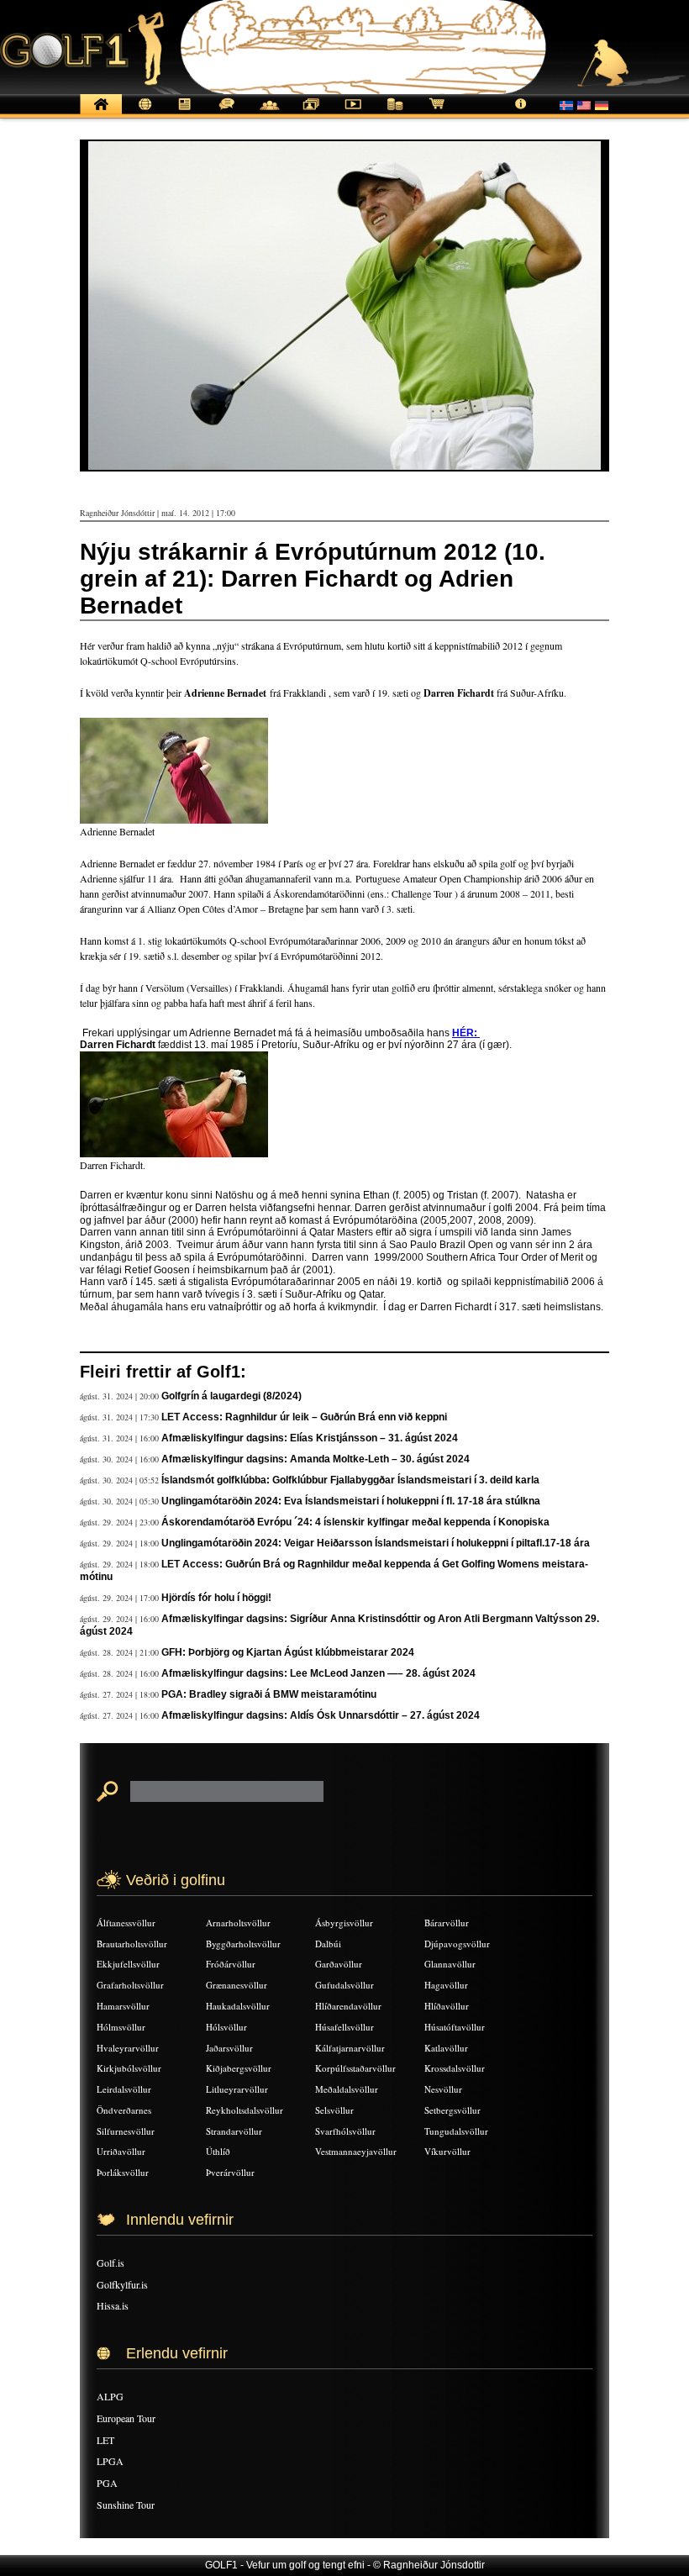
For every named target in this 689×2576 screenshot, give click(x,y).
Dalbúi (328, 1944)
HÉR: (466, 1033)
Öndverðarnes (124, 2110)
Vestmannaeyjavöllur (356, 2151)
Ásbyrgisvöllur (344, 1923)
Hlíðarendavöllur (348, 2006)
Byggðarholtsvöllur (243, 1944)
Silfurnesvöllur (126, 2131)
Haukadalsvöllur (238, 2006)
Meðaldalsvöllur (347, 2089)
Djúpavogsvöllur (457, 1944)
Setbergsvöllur (452, 2110)
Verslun (437, 113)
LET (105, 2440)
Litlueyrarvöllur (237, 2089)
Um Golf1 (521, 113)
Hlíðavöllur (447, 2006)
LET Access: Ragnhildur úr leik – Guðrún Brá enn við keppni (304, 1417)
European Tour (126, 2418)
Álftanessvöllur (126, 1923)
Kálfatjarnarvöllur (350, 2048)
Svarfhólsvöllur (345, 2131)
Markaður (395, 113)
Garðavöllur (339, 1964)
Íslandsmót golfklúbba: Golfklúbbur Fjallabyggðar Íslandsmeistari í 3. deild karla (350, 1480)
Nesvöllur (443, 2089)
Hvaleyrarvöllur (128, 2048)
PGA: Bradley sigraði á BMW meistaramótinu (269, 1694)
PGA (107, 2483)
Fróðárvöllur (231, 1964)
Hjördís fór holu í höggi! (216, 1598)
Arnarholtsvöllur (238, 1923)
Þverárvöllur (230, 2172)
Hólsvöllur (226, 2027)
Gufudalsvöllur (344, 1985)
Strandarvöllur (234, 2131)
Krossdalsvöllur (455, 2068)
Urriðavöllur (121, 2151)
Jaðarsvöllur (229, 2048)
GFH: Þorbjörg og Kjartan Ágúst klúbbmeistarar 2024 (288, 1652)
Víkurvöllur (447, 2151)
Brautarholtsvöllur (132, 1944)
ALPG (110, 2396)
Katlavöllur (446, 2048)
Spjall (227, 113)
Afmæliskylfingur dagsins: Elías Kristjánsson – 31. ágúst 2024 (310, 1438)
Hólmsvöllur (121, 2027)
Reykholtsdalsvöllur (245, 2110)
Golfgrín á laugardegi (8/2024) (231, 1396)
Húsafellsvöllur (344, 2027)
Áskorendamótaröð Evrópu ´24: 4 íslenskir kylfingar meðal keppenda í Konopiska (355, 1522)
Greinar (185, 113)
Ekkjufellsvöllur (128, 1964)
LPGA (110, 2461)
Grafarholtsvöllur (130, 1985)
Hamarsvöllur (123, 2006)
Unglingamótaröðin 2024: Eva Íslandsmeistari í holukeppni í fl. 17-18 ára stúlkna (351, 1501)
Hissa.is (113, 2305)
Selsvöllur (334, 2110)
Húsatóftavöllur (455, 2027)
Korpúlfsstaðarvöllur (355, 2068)
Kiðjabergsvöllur (239, 2068)
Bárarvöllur (447, 1923)
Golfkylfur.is (122, 2284)
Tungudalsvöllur (456, 2131)
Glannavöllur (450, 1964)
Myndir (311, 113)
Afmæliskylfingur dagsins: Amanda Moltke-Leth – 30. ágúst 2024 (316, 1459)
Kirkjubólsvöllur (129, 2068)
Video (353, 113)
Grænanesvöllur (237, 1985)
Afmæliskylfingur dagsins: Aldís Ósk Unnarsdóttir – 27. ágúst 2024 (321, 1715)
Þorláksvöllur (123, 2172)
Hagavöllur (446, 1985)
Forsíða (101, 113)
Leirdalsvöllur (124, 2089)
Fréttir (143, 113)
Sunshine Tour (126, 2505)
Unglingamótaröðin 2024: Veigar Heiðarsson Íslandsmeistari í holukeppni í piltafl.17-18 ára (376, 1543)
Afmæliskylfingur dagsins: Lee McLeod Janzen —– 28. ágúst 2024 (318, 1673)
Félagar (269, 113)
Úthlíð (218, 2151)
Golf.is (110, 2263)
